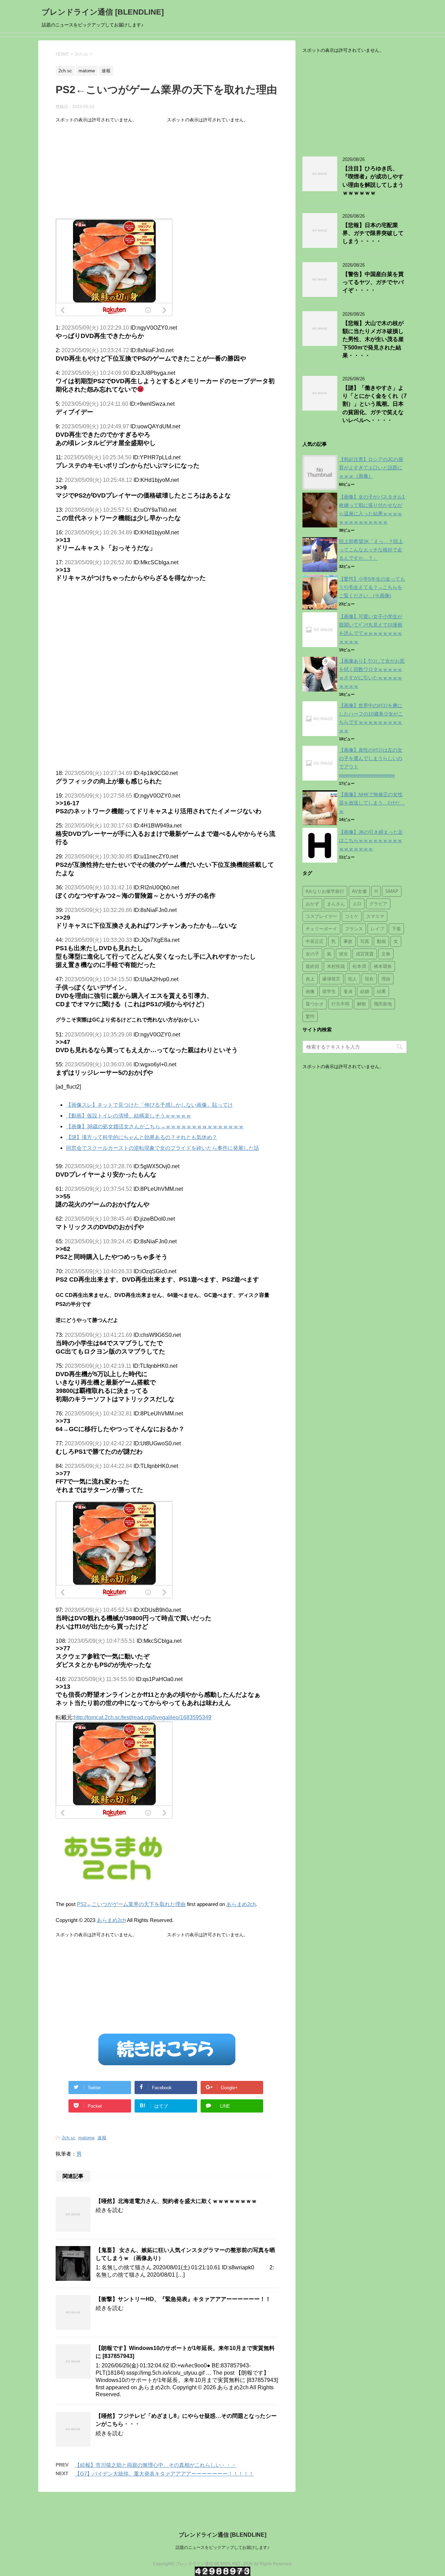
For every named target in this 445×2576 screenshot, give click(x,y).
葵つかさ (315, 1004)
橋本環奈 (383, 966)
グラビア (378, 904)
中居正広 (315, 941)
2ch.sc (69, 2138)
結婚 (365, 991)
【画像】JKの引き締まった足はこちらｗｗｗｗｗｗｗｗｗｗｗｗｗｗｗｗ (371, 840)
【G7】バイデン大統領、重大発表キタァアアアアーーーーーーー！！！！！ (164, 2474)
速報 (102, 2138)
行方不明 (340, 1004)
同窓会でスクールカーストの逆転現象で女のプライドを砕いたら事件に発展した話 (163, 1148)
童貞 (348, 991)
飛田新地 (383, 1004)
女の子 (312, 954)
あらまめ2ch (241, 1904)
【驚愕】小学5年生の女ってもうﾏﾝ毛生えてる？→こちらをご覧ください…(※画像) (372, 587)
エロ (357, 904)
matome (86, 2138)
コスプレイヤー (321, 916)
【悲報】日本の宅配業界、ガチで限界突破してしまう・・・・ (373, 233)
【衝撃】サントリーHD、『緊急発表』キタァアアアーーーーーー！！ (183, 2299)
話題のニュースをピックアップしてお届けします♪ (222, 2547)
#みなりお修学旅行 (325, 891)
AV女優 (359, 891)
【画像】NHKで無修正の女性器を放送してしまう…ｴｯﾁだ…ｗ (372, 803)
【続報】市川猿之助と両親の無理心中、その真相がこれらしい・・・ (156, 2465)
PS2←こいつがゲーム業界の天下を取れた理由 (131, 1904)
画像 (310, 991)
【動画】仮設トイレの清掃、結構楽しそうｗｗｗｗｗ (129, 1116)
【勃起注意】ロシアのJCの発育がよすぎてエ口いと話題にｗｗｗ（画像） (371, 468)
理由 (386, 979)
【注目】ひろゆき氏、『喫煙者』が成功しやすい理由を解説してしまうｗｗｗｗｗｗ (373, 181)
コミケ (352, 916)
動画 (381, 941)
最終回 (312, 966)
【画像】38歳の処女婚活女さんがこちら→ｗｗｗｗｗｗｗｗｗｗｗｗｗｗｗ (155, 1126)
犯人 (353, 979)
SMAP (392, 891)
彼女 (343, 954)
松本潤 (359, 966)
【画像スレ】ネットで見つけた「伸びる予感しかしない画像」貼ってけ (149, 1105)
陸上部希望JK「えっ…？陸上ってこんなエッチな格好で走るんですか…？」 (371, 550)
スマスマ (375, 916)
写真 (365, 941)
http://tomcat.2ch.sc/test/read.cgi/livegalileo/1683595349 (143, 1717)
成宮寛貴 (365, 954)
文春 (386, 954)
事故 (348, 941)
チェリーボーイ (321, 929)
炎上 (310, 979)
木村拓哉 (336, 966)
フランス (354, 929)
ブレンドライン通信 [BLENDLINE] (103, 12)
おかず (312, 904)
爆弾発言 (331, 979)
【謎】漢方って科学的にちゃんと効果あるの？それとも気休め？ (142, 1137)
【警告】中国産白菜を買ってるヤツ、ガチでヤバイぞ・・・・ (373, 282)
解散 (362, 1004)
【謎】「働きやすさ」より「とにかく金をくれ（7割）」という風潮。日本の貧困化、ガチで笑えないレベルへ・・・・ (375, 404)
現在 (369, 979)
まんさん (336, 904)
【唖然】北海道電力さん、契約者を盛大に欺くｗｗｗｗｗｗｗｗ (176, 2201)
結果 (381, 991)
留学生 (329, 991)
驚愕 (310, 1016)
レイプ (377, 929)
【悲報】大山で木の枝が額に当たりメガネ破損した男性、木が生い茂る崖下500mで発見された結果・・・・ (373, 340)
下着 (396, 929)
